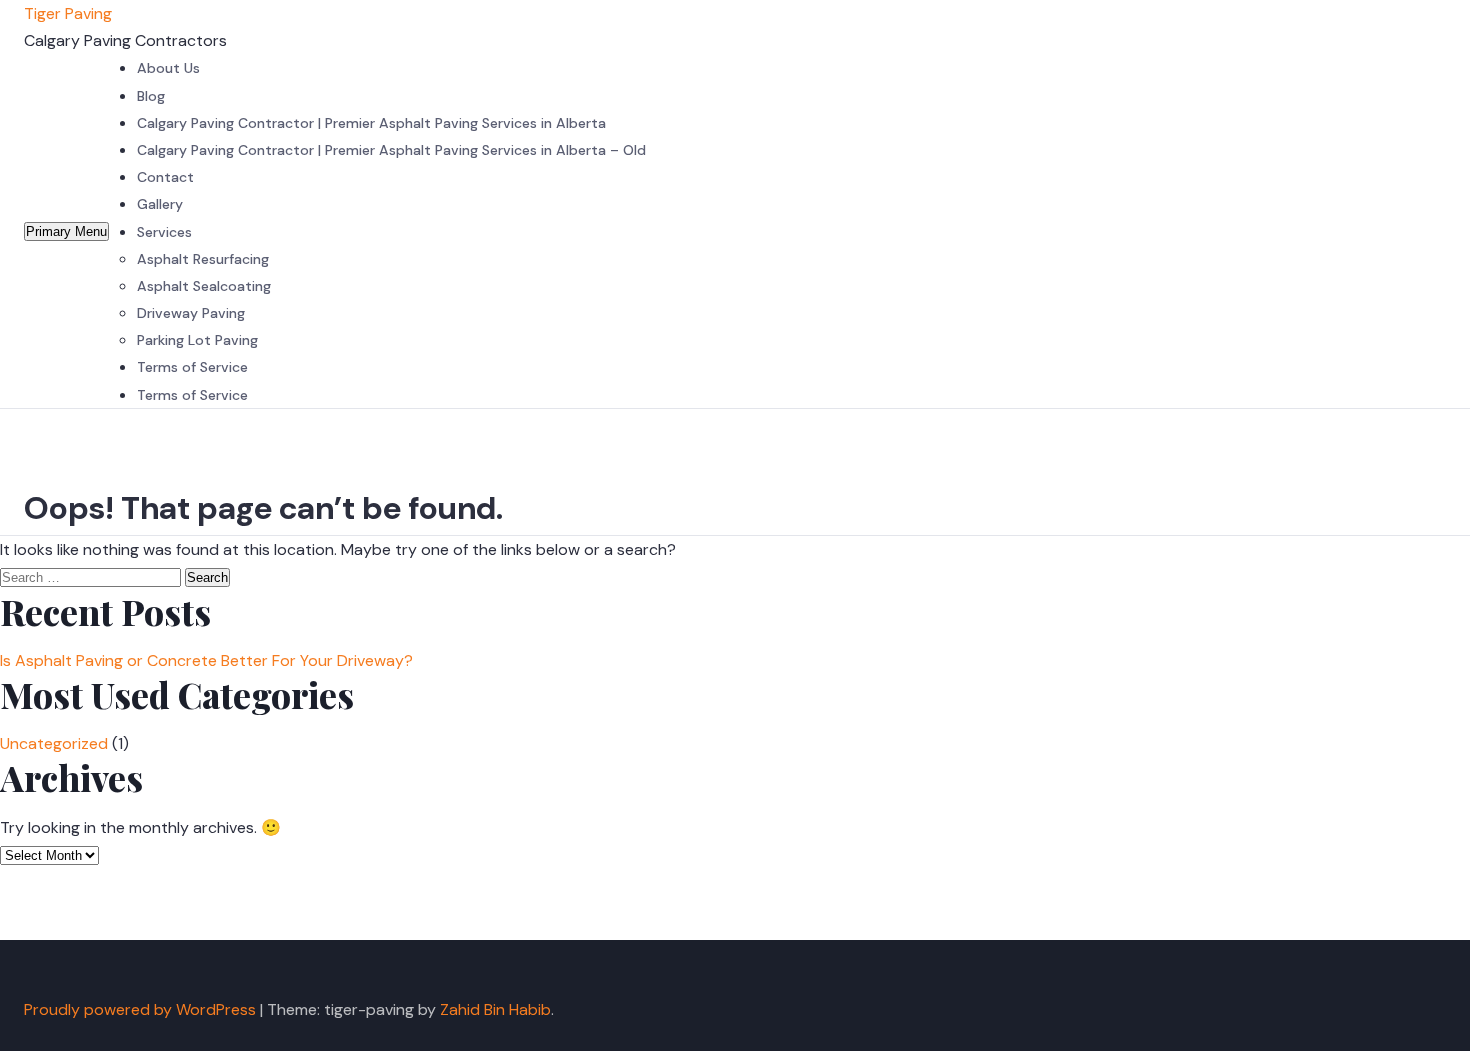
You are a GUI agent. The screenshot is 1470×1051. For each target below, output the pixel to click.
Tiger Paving (68, 13)
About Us (168, 68)
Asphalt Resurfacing (203, 259)
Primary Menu (66, 231)
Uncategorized (54, 743)
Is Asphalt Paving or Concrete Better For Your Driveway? (206, 660)
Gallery (160, 204)
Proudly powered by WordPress (142, 1009)
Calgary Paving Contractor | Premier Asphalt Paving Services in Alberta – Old (391, 150)
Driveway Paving (191, 313)
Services (164, 232)
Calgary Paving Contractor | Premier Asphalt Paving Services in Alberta (371, 123)
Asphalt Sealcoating (204, 286)
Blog (151, 96)
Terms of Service (192, 367)
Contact (165, 177)
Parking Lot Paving (197, 340)
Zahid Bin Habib (495, 1009)
